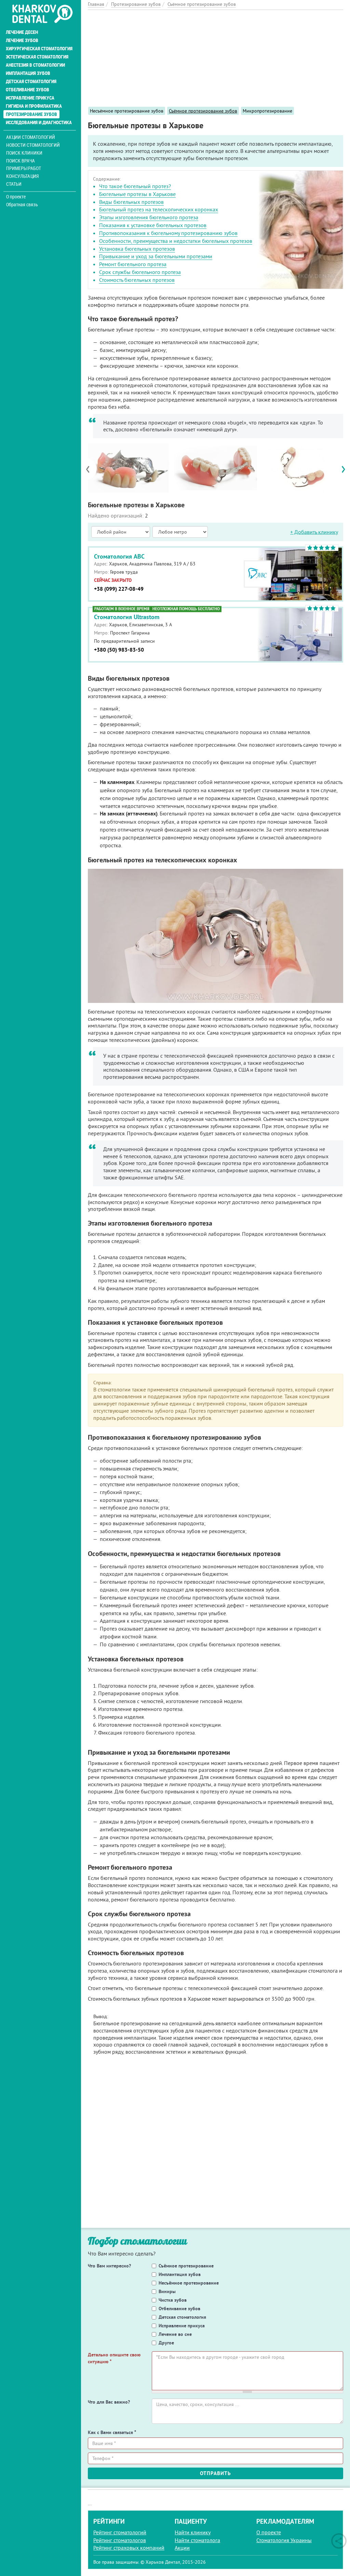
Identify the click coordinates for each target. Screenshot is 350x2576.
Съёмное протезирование (186, 2266)
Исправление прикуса (30, 98)
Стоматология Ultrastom (127, 617)
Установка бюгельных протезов (137, 249)
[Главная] (42, 14)
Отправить (216, 2473)
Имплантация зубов (28, 73)
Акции (182, 2548)
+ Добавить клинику (314, 532)
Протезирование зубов (31, 114)
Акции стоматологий (31, 137)
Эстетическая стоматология (37, 57)
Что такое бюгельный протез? (135, 186)
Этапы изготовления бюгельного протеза (149, 217)
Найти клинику (193, 2532)
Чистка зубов (173, 2300)
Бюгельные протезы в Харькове (137, 194)
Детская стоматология (31, 81)
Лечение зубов (22, 40)
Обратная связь (22, 205)
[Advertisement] (216, 58)
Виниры (167, 2291)
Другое (166, 2343)
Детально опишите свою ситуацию (114, 2358)
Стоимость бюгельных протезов (137, 280)
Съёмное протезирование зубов (203, 111)
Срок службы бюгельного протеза (140, 272)
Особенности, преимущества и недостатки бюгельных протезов (176, 241)
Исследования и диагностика (39, 122)
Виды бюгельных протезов (131, 202)
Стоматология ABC (119, 556)
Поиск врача (21, 161)
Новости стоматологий (33, 145)
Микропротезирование (267, 111)
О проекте (16, 197)
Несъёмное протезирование (189, 2283)
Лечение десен (22, 32)
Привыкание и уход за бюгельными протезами (156, 256)
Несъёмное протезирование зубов (127, 111)
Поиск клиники (24, 153)
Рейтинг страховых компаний (129, 2548)
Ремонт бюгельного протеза (133, 264)
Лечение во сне (175, 2334)
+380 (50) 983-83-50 (119, 650)
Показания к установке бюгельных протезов (153, 225)
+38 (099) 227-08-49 (119, 589)
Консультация (22, 176)
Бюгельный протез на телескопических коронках (159, 209)
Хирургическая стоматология (39, 49)
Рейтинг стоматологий (120, 2532)
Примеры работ (24, 168)
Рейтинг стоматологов (120, 2540)
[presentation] (91, 469)
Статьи (14, 184)
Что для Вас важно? (109, 2402)
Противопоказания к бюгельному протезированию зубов (168, 233)
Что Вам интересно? (109, 2266)
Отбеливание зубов (28, 90)
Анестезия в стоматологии (35, 65)
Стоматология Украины (284, 2540)
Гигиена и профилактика (34, 106)
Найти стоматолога (197, 2540)
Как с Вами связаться (112, 2432)
